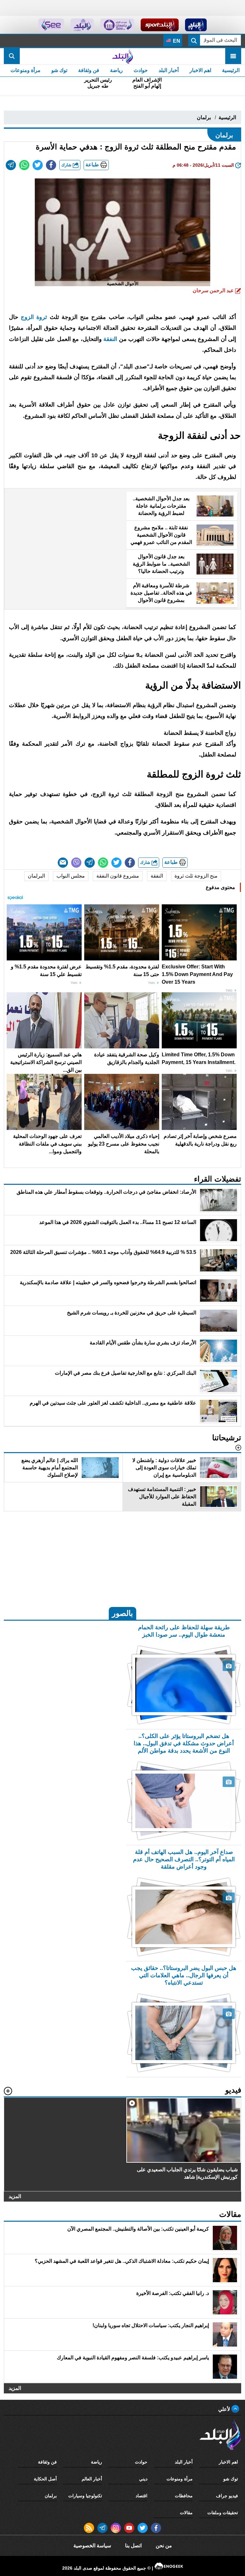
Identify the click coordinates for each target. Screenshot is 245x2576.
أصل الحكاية (45, 2479)
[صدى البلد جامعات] (117, 25)
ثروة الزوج (33, 317)
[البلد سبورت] (160, 25)
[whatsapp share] (24, 165)
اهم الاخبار (200, 70)
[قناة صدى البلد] (196, 25)
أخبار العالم (92, 2479)
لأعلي (225, 2409)
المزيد (15, 2196)
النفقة (110, 339)
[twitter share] (38, 165)
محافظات (184, 2496)
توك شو (59, 70)
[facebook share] (51, 165)
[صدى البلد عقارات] (82, 25)
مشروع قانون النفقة (118, 876)
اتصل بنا (133, 2546)
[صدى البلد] (122, 56)
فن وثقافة (89, 70)
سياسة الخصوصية (92, 2546)
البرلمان (36, 876)
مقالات (186, 2513)
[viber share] (76, 863)
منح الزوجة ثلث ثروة (196, 876)
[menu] (233, 56)
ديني (143, 2479)
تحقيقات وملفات (223, 2513)
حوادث (141, 70)
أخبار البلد (169, 70)
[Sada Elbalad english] (51, 25)
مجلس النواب (71, 876)
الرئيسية (231, 70)
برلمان (204, 117)
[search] (12, 56)
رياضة (116, 70)
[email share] (11, 165)
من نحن (164, 2546)
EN (176, 41)
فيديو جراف (227, 2496)
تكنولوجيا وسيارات (85, 2496)
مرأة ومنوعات (26, 70)
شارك (67, 165)
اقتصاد (141, 2496)
